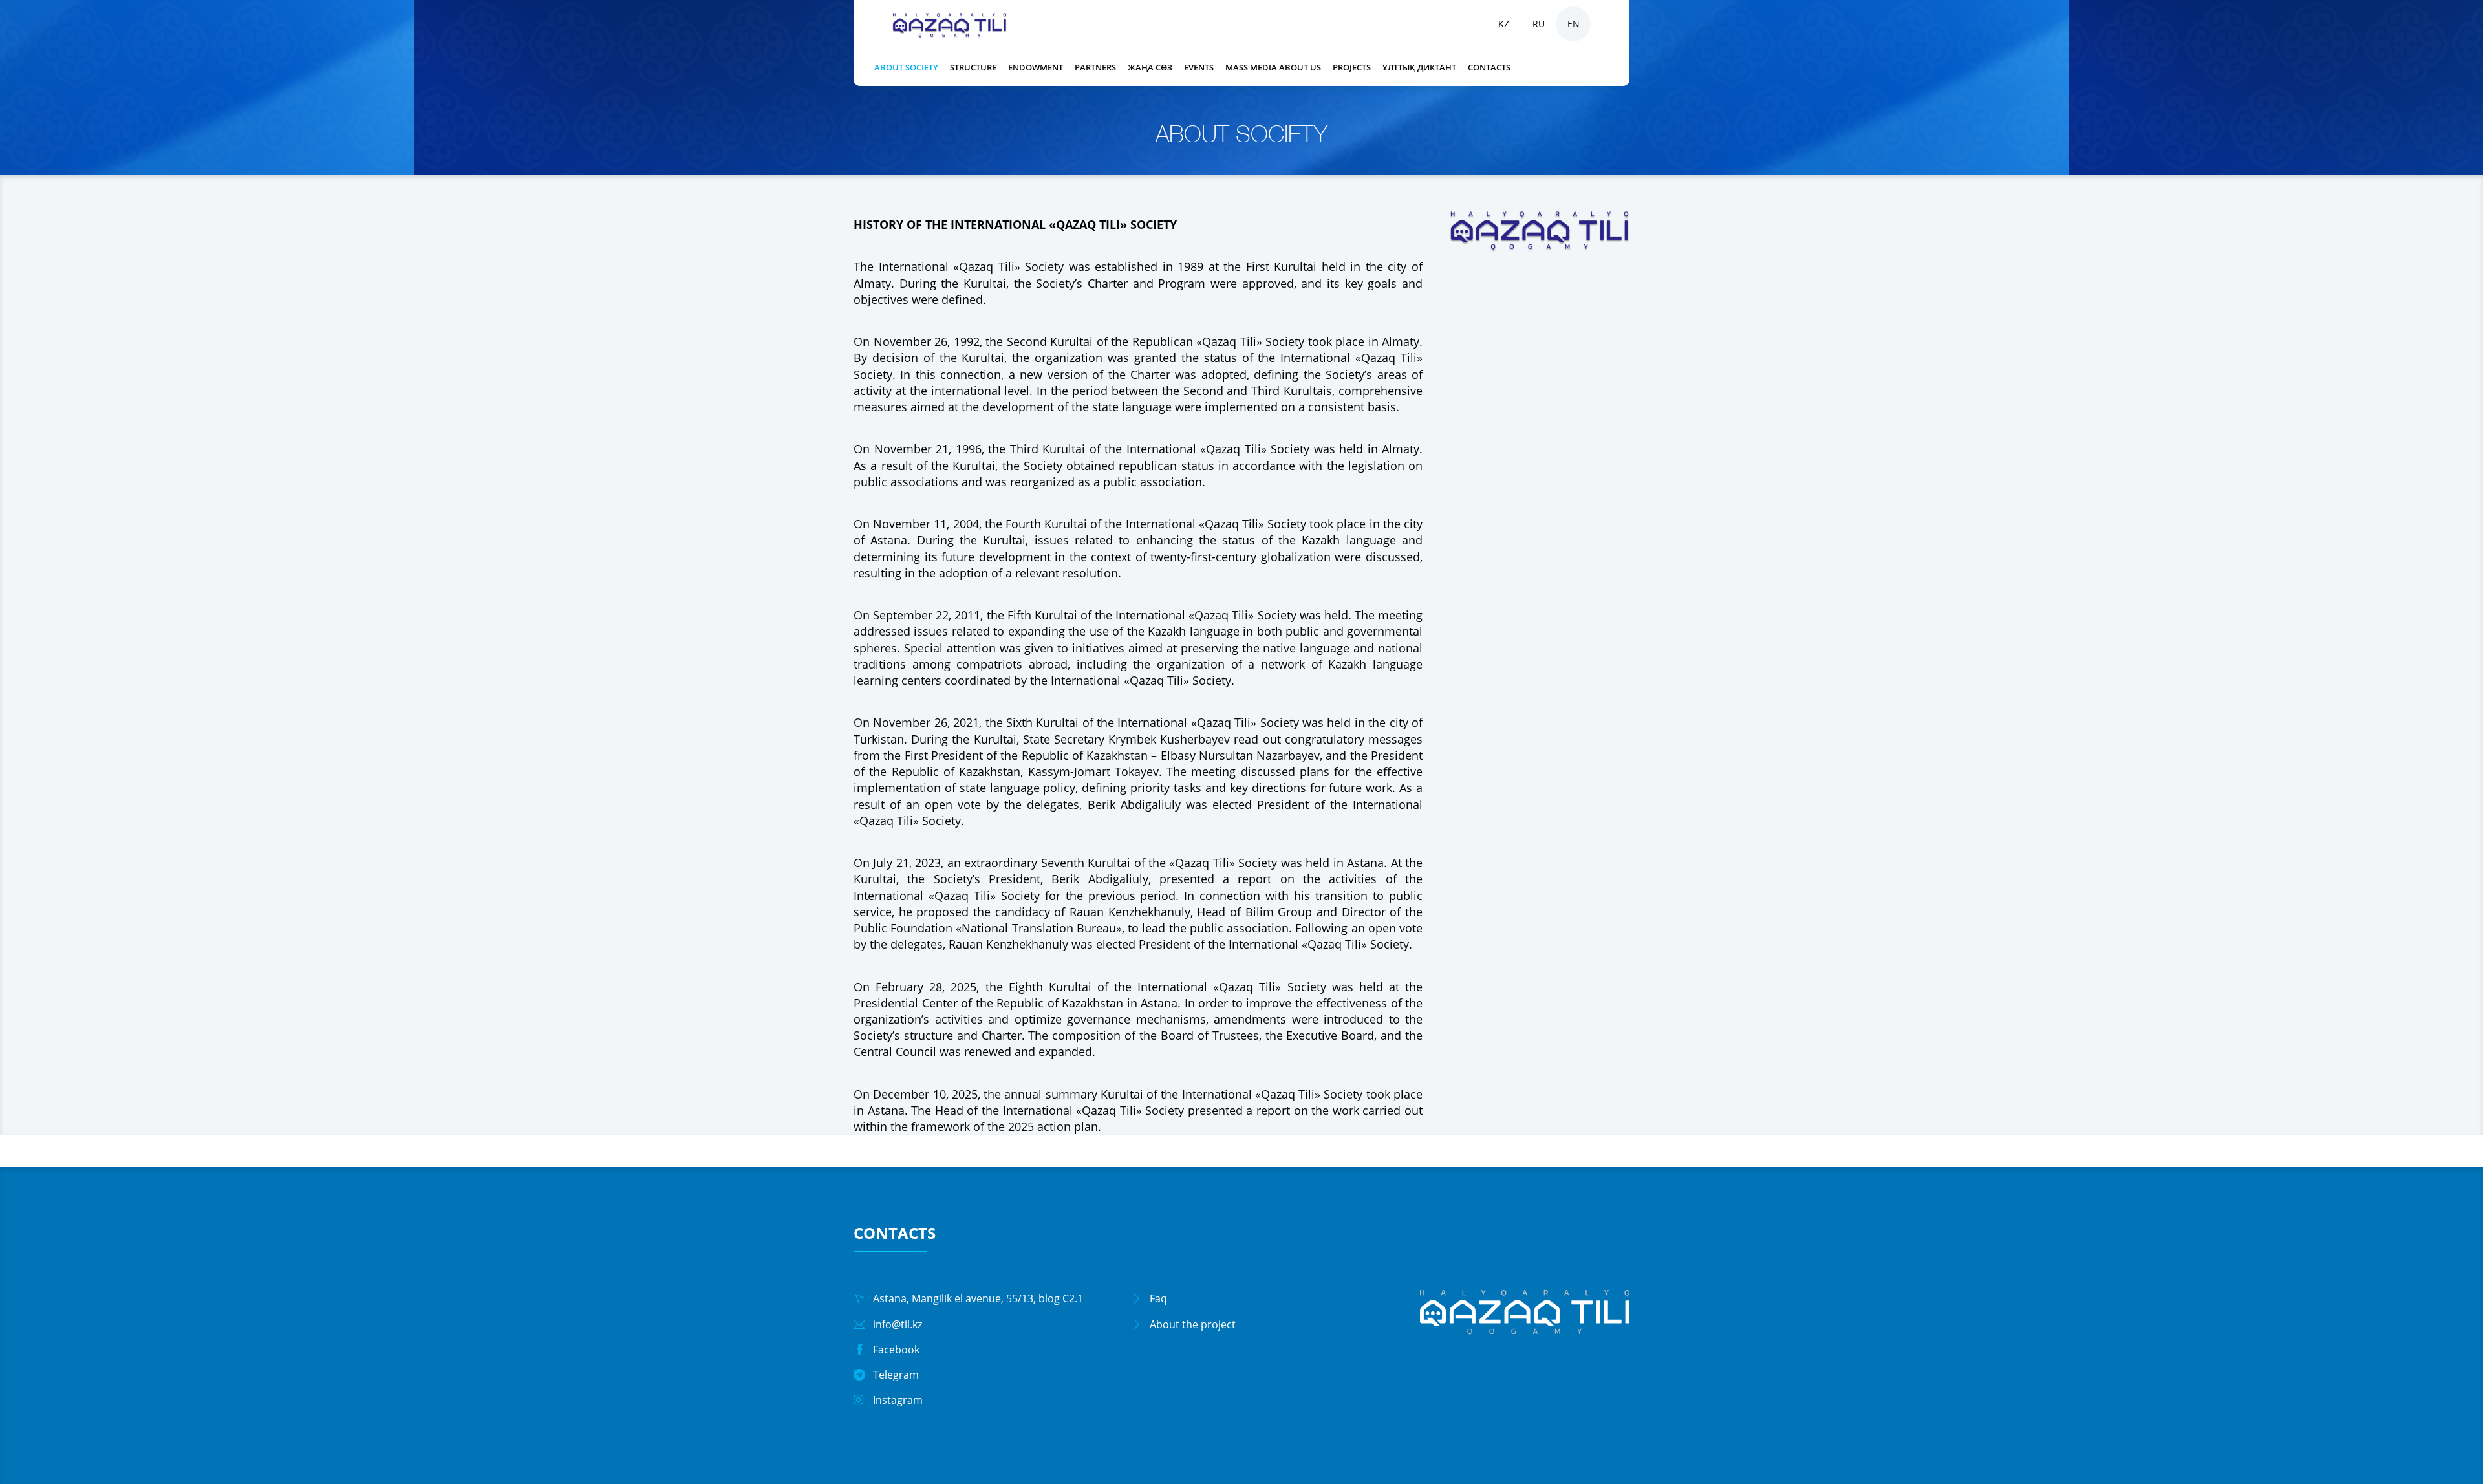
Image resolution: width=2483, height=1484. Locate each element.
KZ (1504, 24)
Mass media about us (1273, 67)
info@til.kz (898, 1324)
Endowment (1036, 67)
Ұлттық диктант (1419, 67)
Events (1199, 67)
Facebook (896, 1350)
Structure (973, 67)
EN (1574, 24)
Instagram (898, 1400)
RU (1539, 24)
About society (906, 67)
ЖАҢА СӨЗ (1150, 67)
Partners (1095, 67)
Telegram (896, 1375)
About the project (1193, 1324)
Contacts (1489, 67)
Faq (1158, 1298)
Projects (1352, 67)
